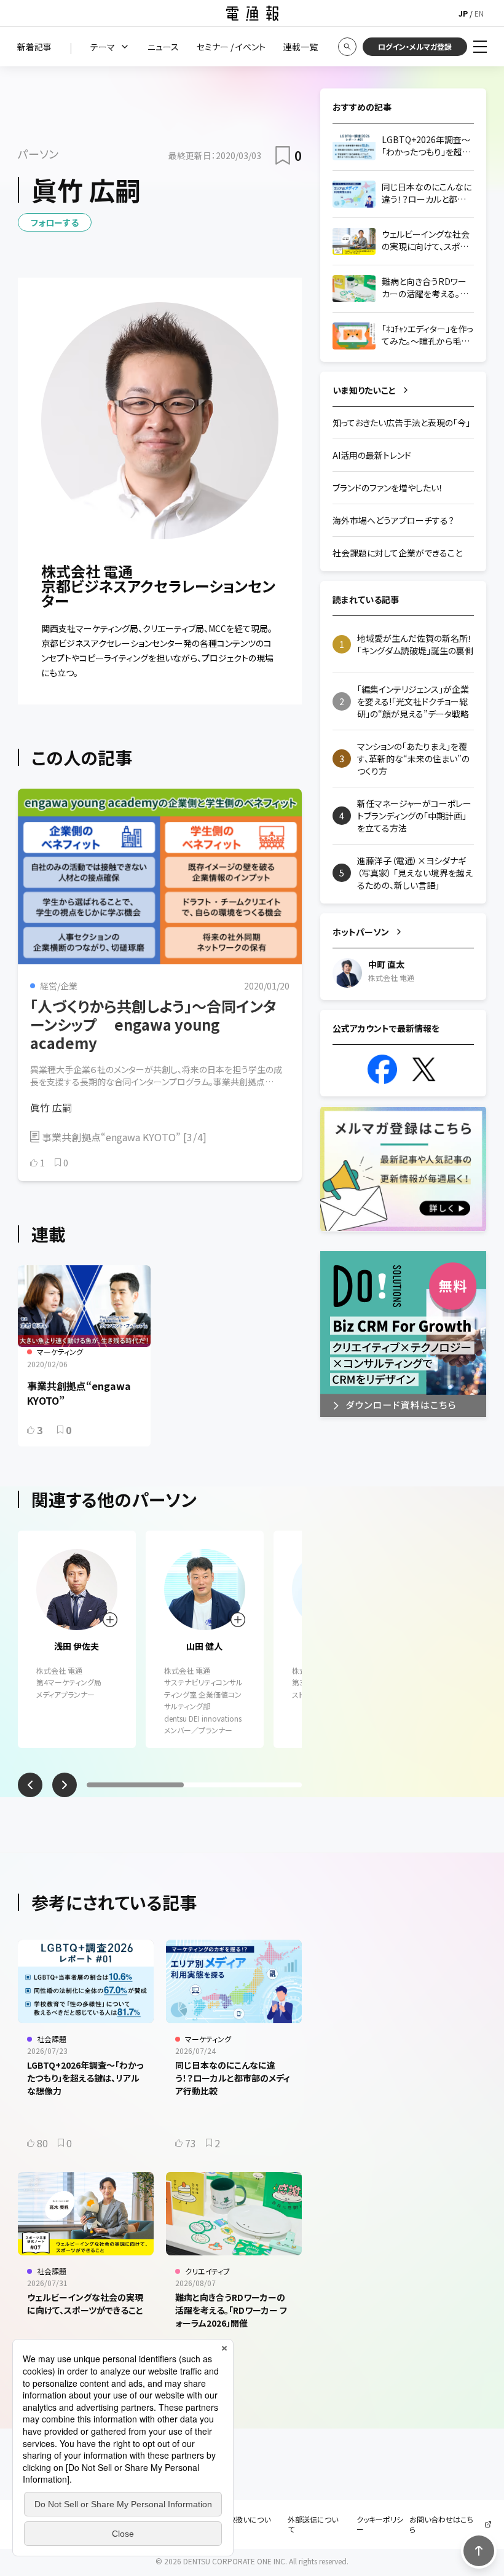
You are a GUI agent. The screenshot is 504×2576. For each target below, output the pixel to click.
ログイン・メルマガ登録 (415, 46)
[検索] (347, 47)
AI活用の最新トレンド (372, 455)
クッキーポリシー (380, 2524)
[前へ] (30, 1785)
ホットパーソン (361, 932)
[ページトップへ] (479, 2551)
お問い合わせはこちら (441, 2524)
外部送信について (313, 2524)
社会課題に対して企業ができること (397, 553)
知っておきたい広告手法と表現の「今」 (401, 423)
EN (479, 13)
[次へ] (65, 1785)
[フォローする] (110, 1620)
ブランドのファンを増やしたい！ (388, 488)
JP (463, 13)
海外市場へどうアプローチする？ (393, 520)
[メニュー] (480, 47)
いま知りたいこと (364, 390)
